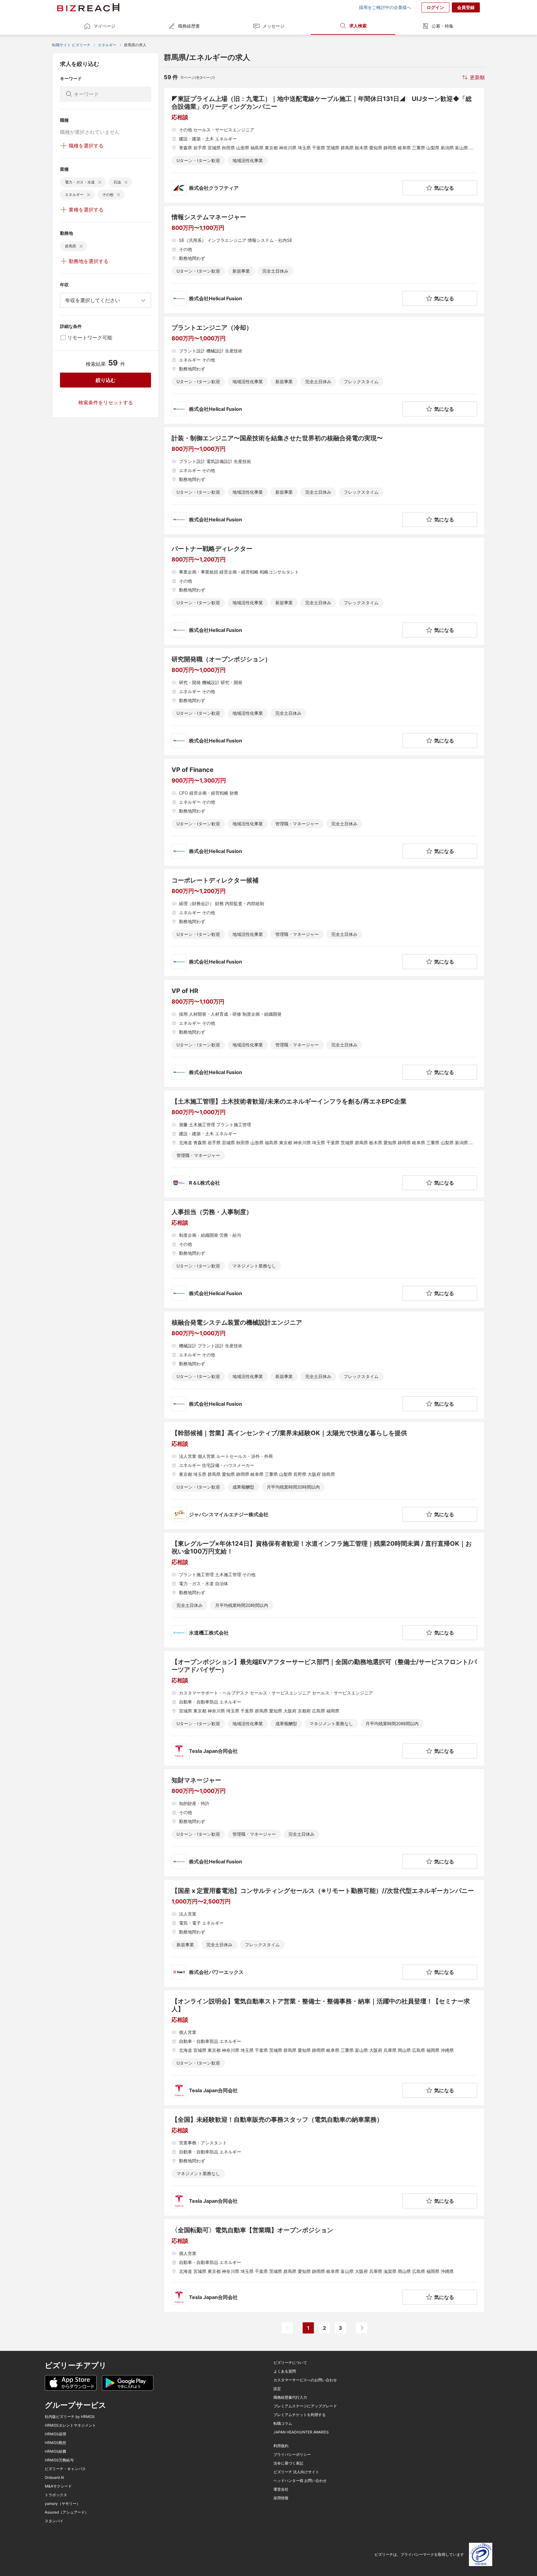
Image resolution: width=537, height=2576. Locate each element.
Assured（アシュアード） (67, 2512)
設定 (277, 2389)
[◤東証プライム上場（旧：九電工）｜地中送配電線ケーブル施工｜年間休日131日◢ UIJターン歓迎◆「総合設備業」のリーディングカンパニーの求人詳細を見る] (324, 145)
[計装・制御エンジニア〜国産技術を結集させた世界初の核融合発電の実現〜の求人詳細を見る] (324, 481)
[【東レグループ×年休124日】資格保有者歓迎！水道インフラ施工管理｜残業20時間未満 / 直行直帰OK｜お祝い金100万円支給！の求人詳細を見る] (324, 1590)
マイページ (104, 26)
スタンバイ (54, 2521)
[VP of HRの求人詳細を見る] (324, 1033)
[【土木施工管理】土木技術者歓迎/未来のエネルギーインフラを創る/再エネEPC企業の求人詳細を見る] (324, 1144)
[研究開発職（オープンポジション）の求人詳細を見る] (324, 702)
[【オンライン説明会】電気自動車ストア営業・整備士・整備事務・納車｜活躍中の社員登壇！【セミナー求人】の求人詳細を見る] (324, 2048)
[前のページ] (287, 2328)
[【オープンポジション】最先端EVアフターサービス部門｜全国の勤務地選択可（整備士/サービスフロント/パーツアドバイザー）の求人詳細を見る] (324, 1708)
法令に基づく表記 (288, 2463)
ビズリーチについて (290, 2363)
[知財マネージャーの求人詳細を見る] (324, 1823)
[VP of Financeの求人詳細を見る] (324, 812)
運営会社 (281, 2489)
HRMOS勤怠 (55, 2443)
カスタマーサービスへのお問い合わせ (305, 2380)
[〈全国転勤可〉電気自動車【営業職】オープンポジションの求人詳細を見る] (324, 2265)
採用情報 (281, 2498)
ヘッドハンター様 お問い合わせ (300, 2481)
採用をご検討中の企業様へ (385, 7)
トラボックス (56, 2495)
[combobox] (106, 300)
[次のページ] (362, 2328)
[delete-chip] (100, 182)
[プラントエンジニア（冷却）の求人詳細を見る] (324, 370)
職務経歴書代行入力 (290, 2397)
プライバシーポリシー (292, 2455)
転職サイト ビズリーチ (71, 45)
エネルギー (107, 45)
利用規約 (281, 2446)
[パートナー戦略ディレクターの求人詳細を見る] (324, 591)
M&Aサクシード (58, 2486)
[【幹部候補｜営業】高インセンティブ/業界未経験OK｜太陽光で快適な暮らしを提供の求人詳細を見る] (324, 1476)
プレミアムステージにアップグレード (305, 2406)
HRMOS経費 (55, 2451)
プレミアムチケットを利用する (300, 2415)
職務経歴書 (189, 26)
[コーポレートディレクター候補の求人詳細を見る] (324, 923)
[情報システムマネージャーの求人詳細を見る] (324, 260)
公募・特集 (443, 26)
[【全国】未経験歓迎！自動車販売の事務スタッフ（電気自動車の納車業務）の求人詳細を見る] (324, 2162)
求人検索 (358, 26)
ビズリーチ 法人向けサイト (296, 2472)
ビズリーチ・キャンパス (65, 2469)
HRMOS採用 (55, 2434)
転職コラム (283, 2424)
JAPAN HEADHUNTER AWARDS (301, 2432)
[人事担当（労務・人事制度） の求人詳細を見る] (324, 1254)
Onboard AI (54, 2478)
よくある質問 (285, 2371)
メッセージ (273, 26)
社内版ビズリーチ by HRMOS (70, 2417)
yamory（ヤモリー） (62, 2504)
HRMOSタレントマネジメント (70, 2425)
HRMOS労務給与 (59, 2460)
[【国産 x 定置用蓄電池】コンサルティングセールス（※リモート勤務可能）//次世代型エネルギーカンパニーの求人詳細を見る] (324, 1933)
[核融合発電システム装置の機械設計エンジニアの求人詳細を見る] (324, 1365)
